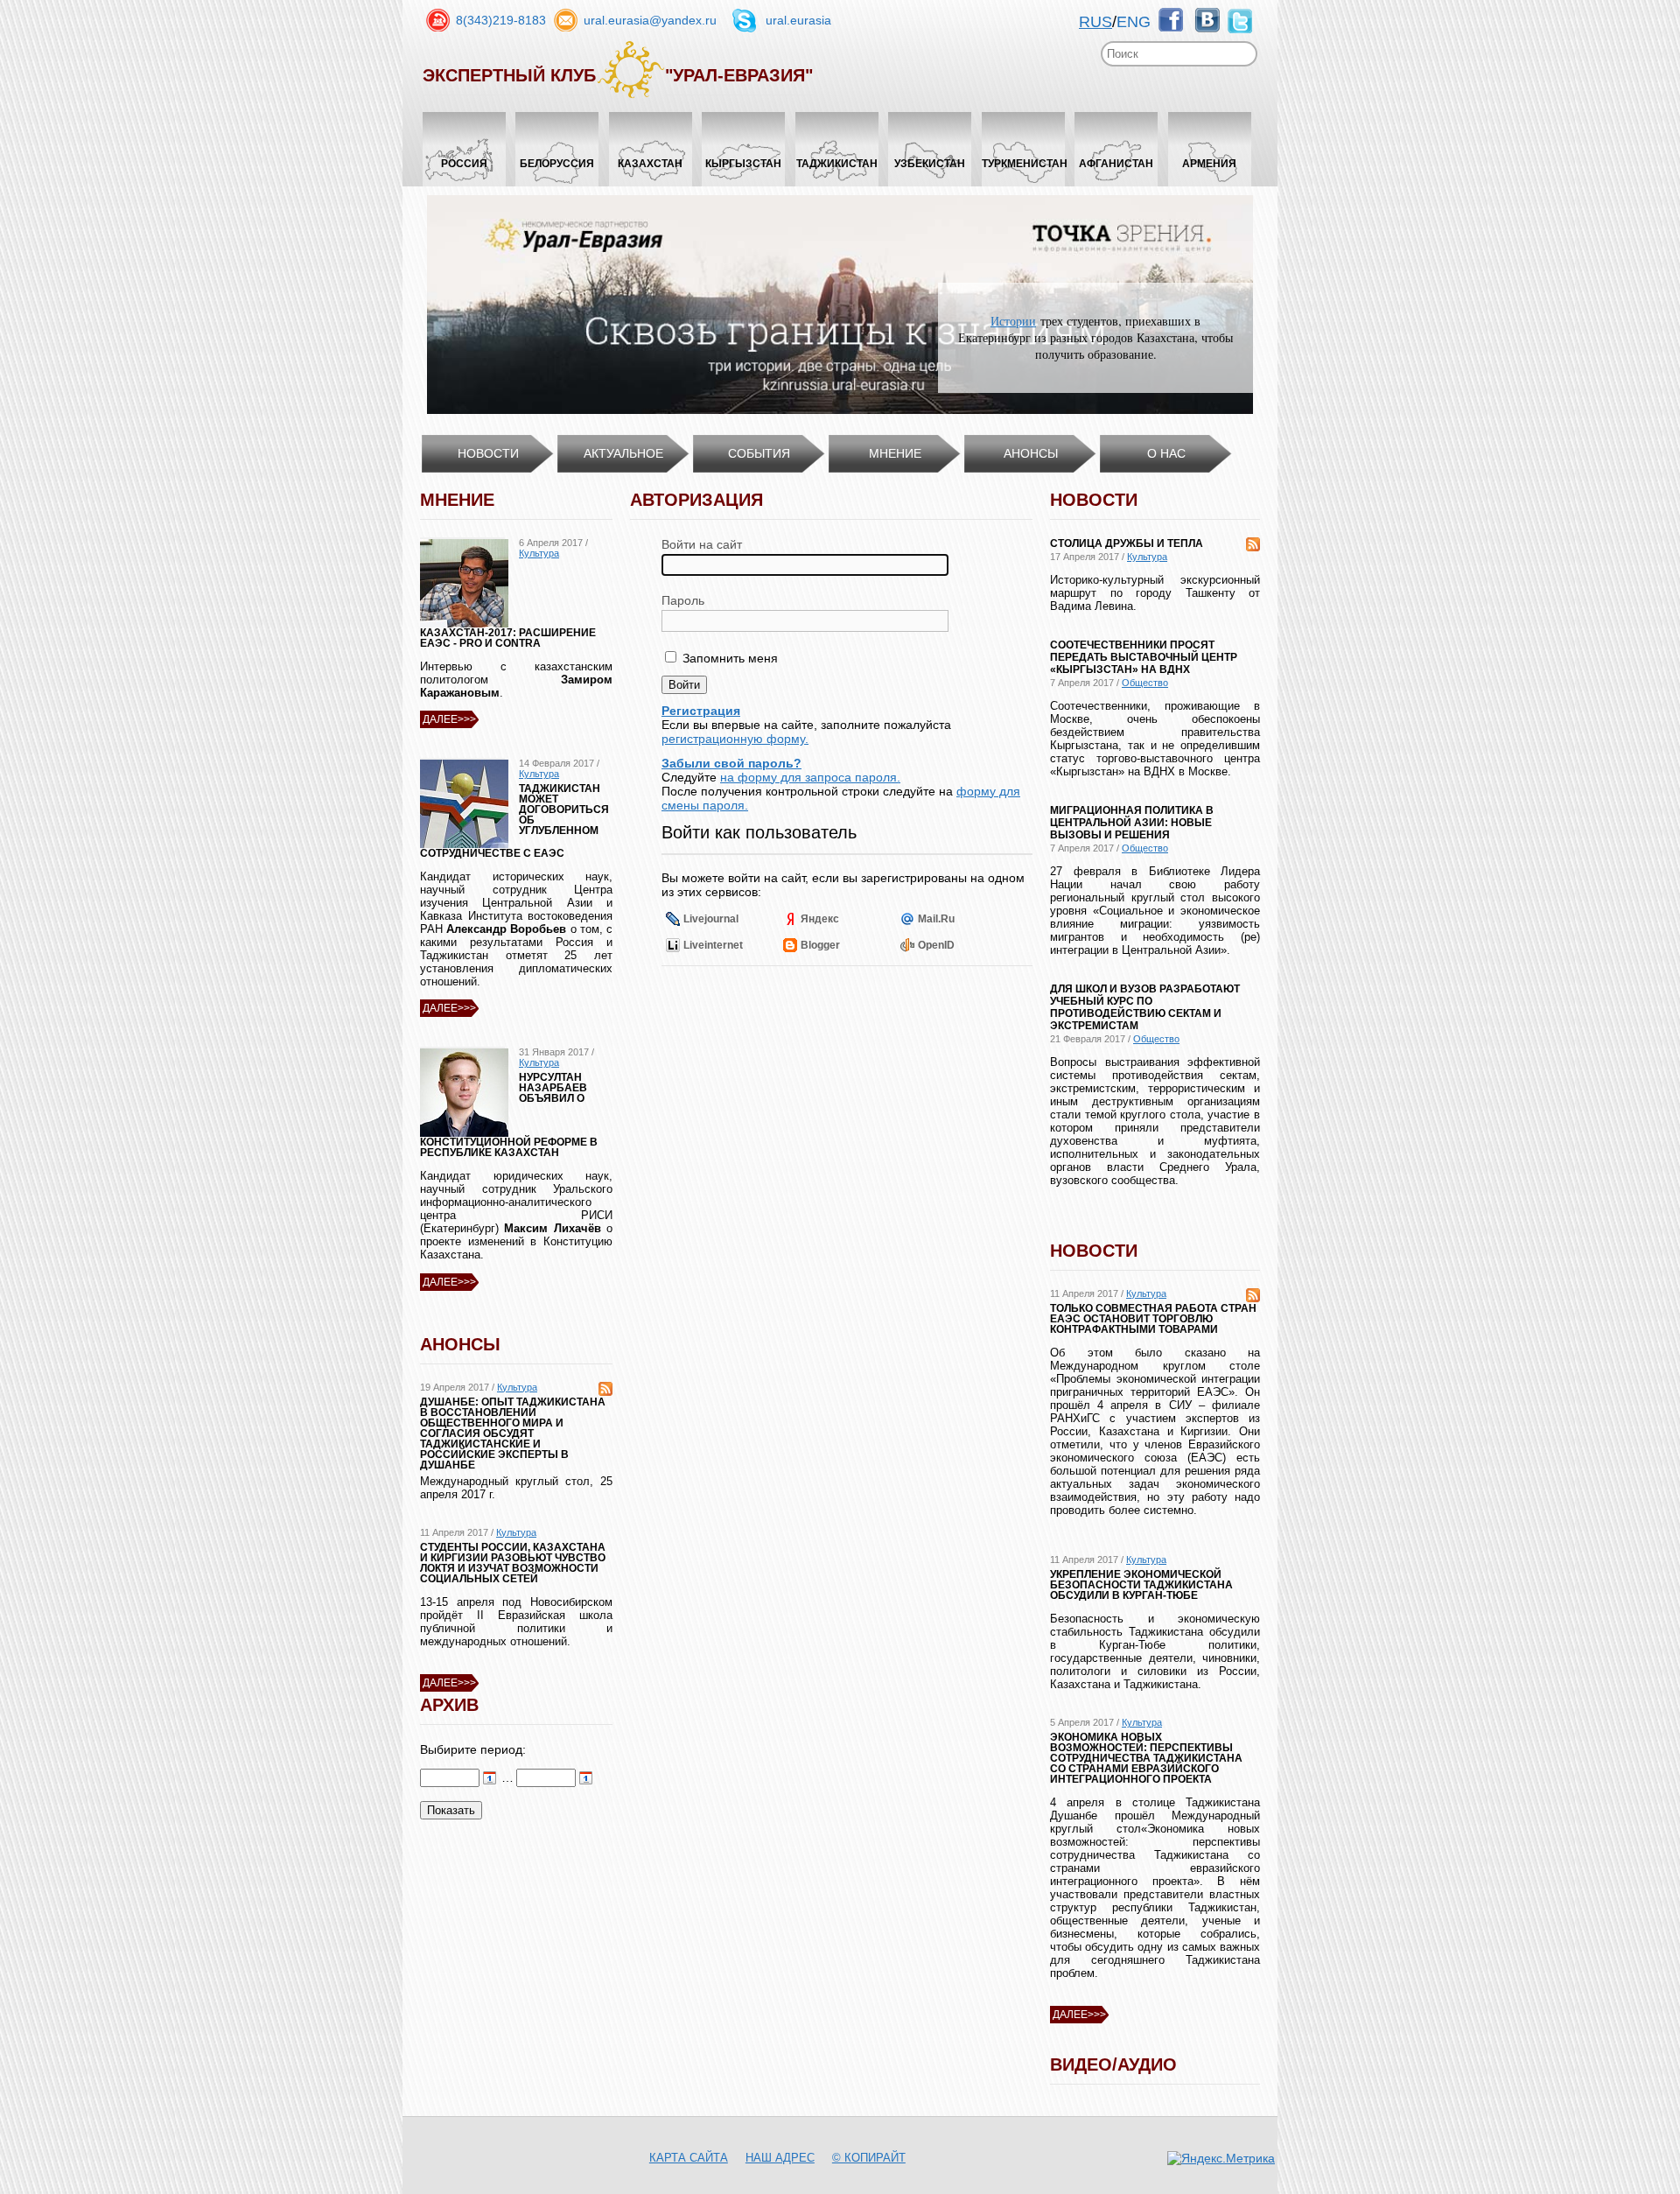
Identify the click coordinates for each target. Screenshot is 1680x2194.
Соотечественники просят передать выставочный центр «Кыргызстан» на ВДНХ (1144, 657)
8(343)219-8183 (501, 20)
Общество (1145, 683)
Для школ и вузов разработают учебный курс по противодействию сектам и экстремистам (1145, 1007)
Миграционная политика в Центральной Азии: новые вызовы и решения (1132, 823)
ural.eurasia (798, 20)
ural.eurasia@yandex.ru (650, 20)
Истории (1013, 321)
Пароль (683, 600)
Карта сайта (689, 2158)
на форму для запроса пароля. (810, 777)
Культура (539, 553)
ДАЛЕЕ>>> (449, 719)
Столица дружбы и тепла (1127, 543)
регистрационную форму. (735, 739)
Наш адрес (780, 2158)
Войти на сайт (702, 544)
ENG (1134, 22)
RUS (1095, 22)
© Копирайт (869, 2158)
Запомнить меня (728, 658)
